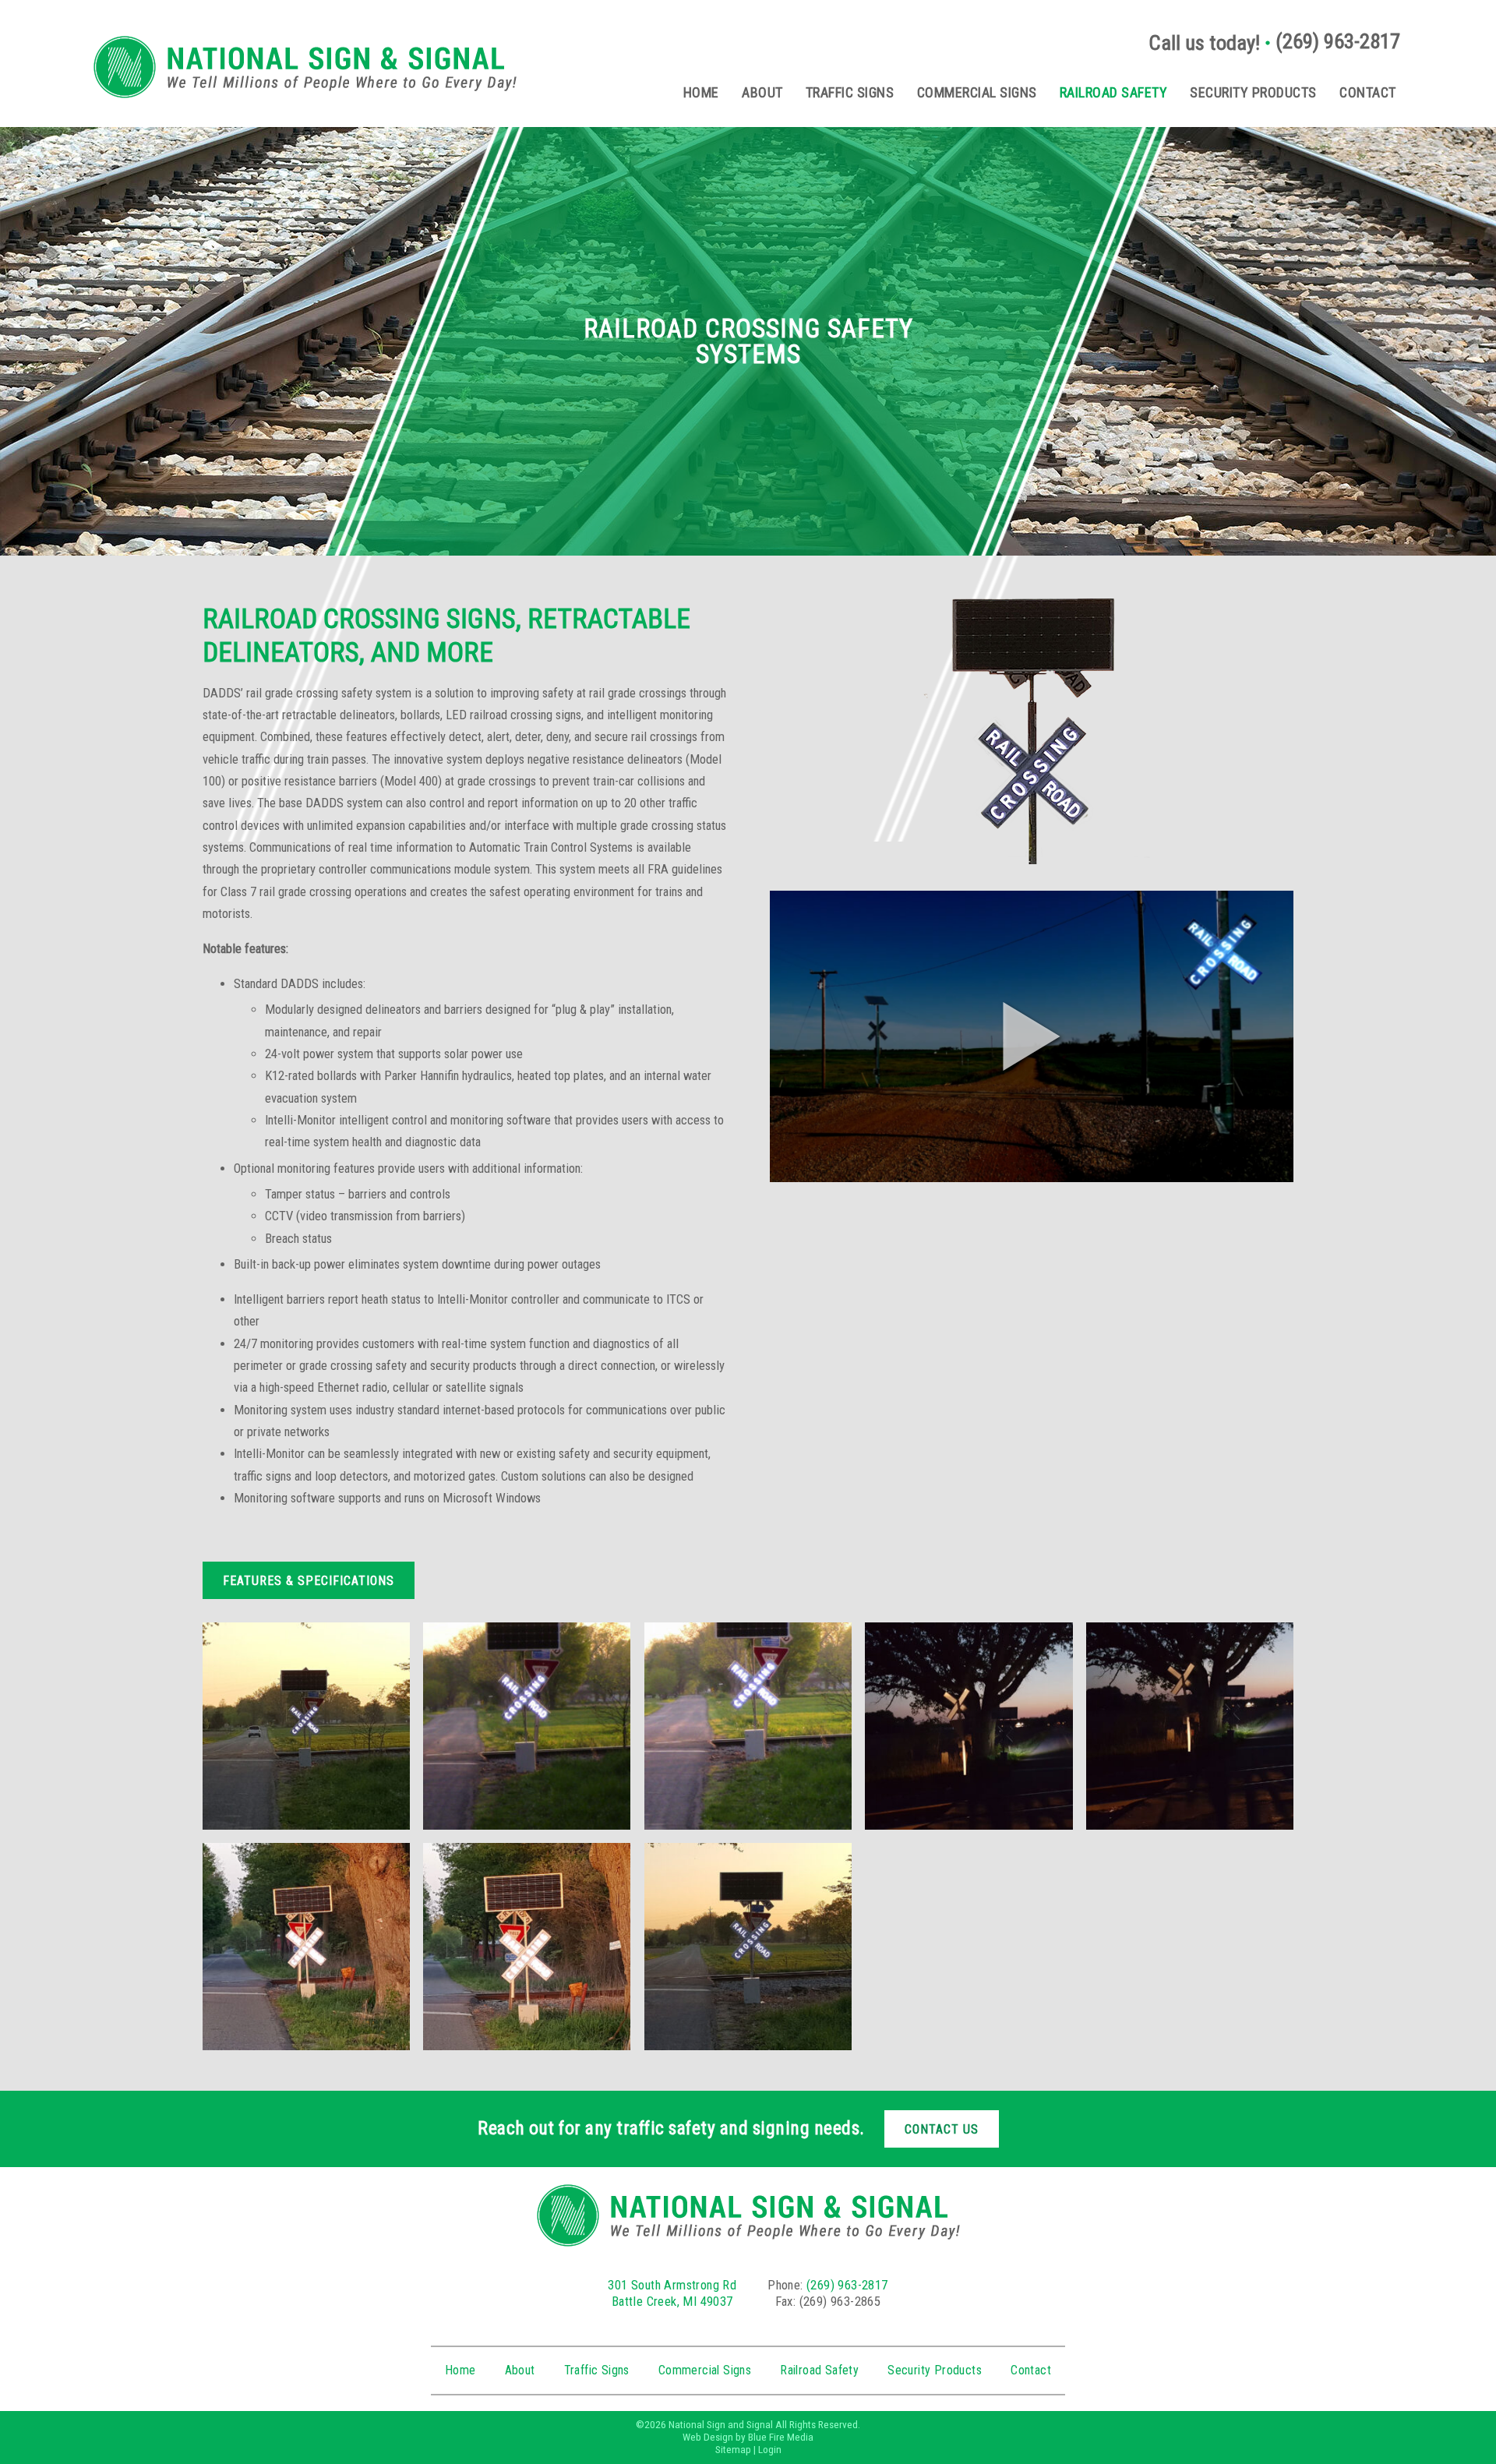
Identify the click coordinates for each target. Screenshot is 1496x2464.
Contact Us (942, 2129)
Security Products (1253, 92)
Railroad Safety (1114, 92)
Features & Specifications (309, 1581)
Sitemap (733, 2450)
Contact (1368, 92)
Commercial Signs (977, 92)
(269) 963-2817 (1338, 41)
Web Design (708, 2437)
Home (701, 92)
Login (770, 2450)
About (762, 92)
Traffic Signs (850, 92)
